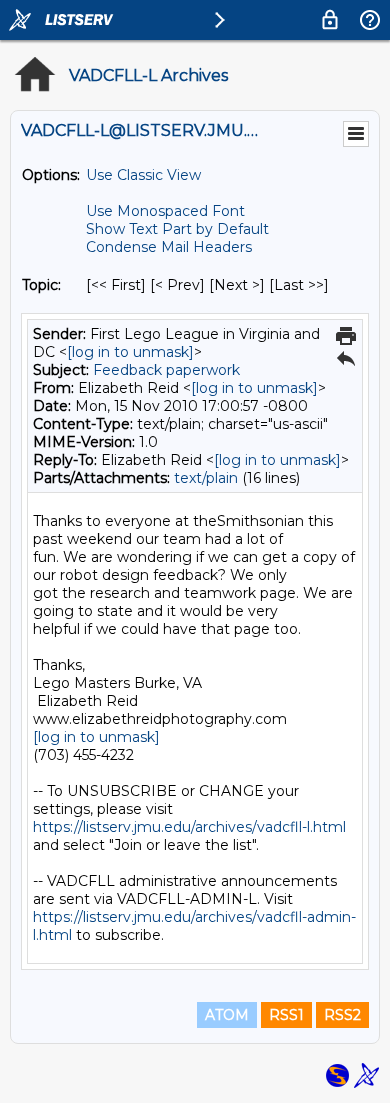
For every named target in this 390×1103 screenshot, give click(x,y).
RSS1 (286, 1015)
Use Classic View (143, 175)
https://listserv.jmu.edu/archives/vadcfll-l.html (189, 827)
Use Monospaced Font (165, 211)
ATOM (227, 1015)
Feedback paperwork (166, 370)
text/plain (206, 478)
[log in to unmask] (130, 352)
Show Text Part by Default (177, 229)
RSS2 (342, 1015)
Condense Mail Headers (169, 247)
